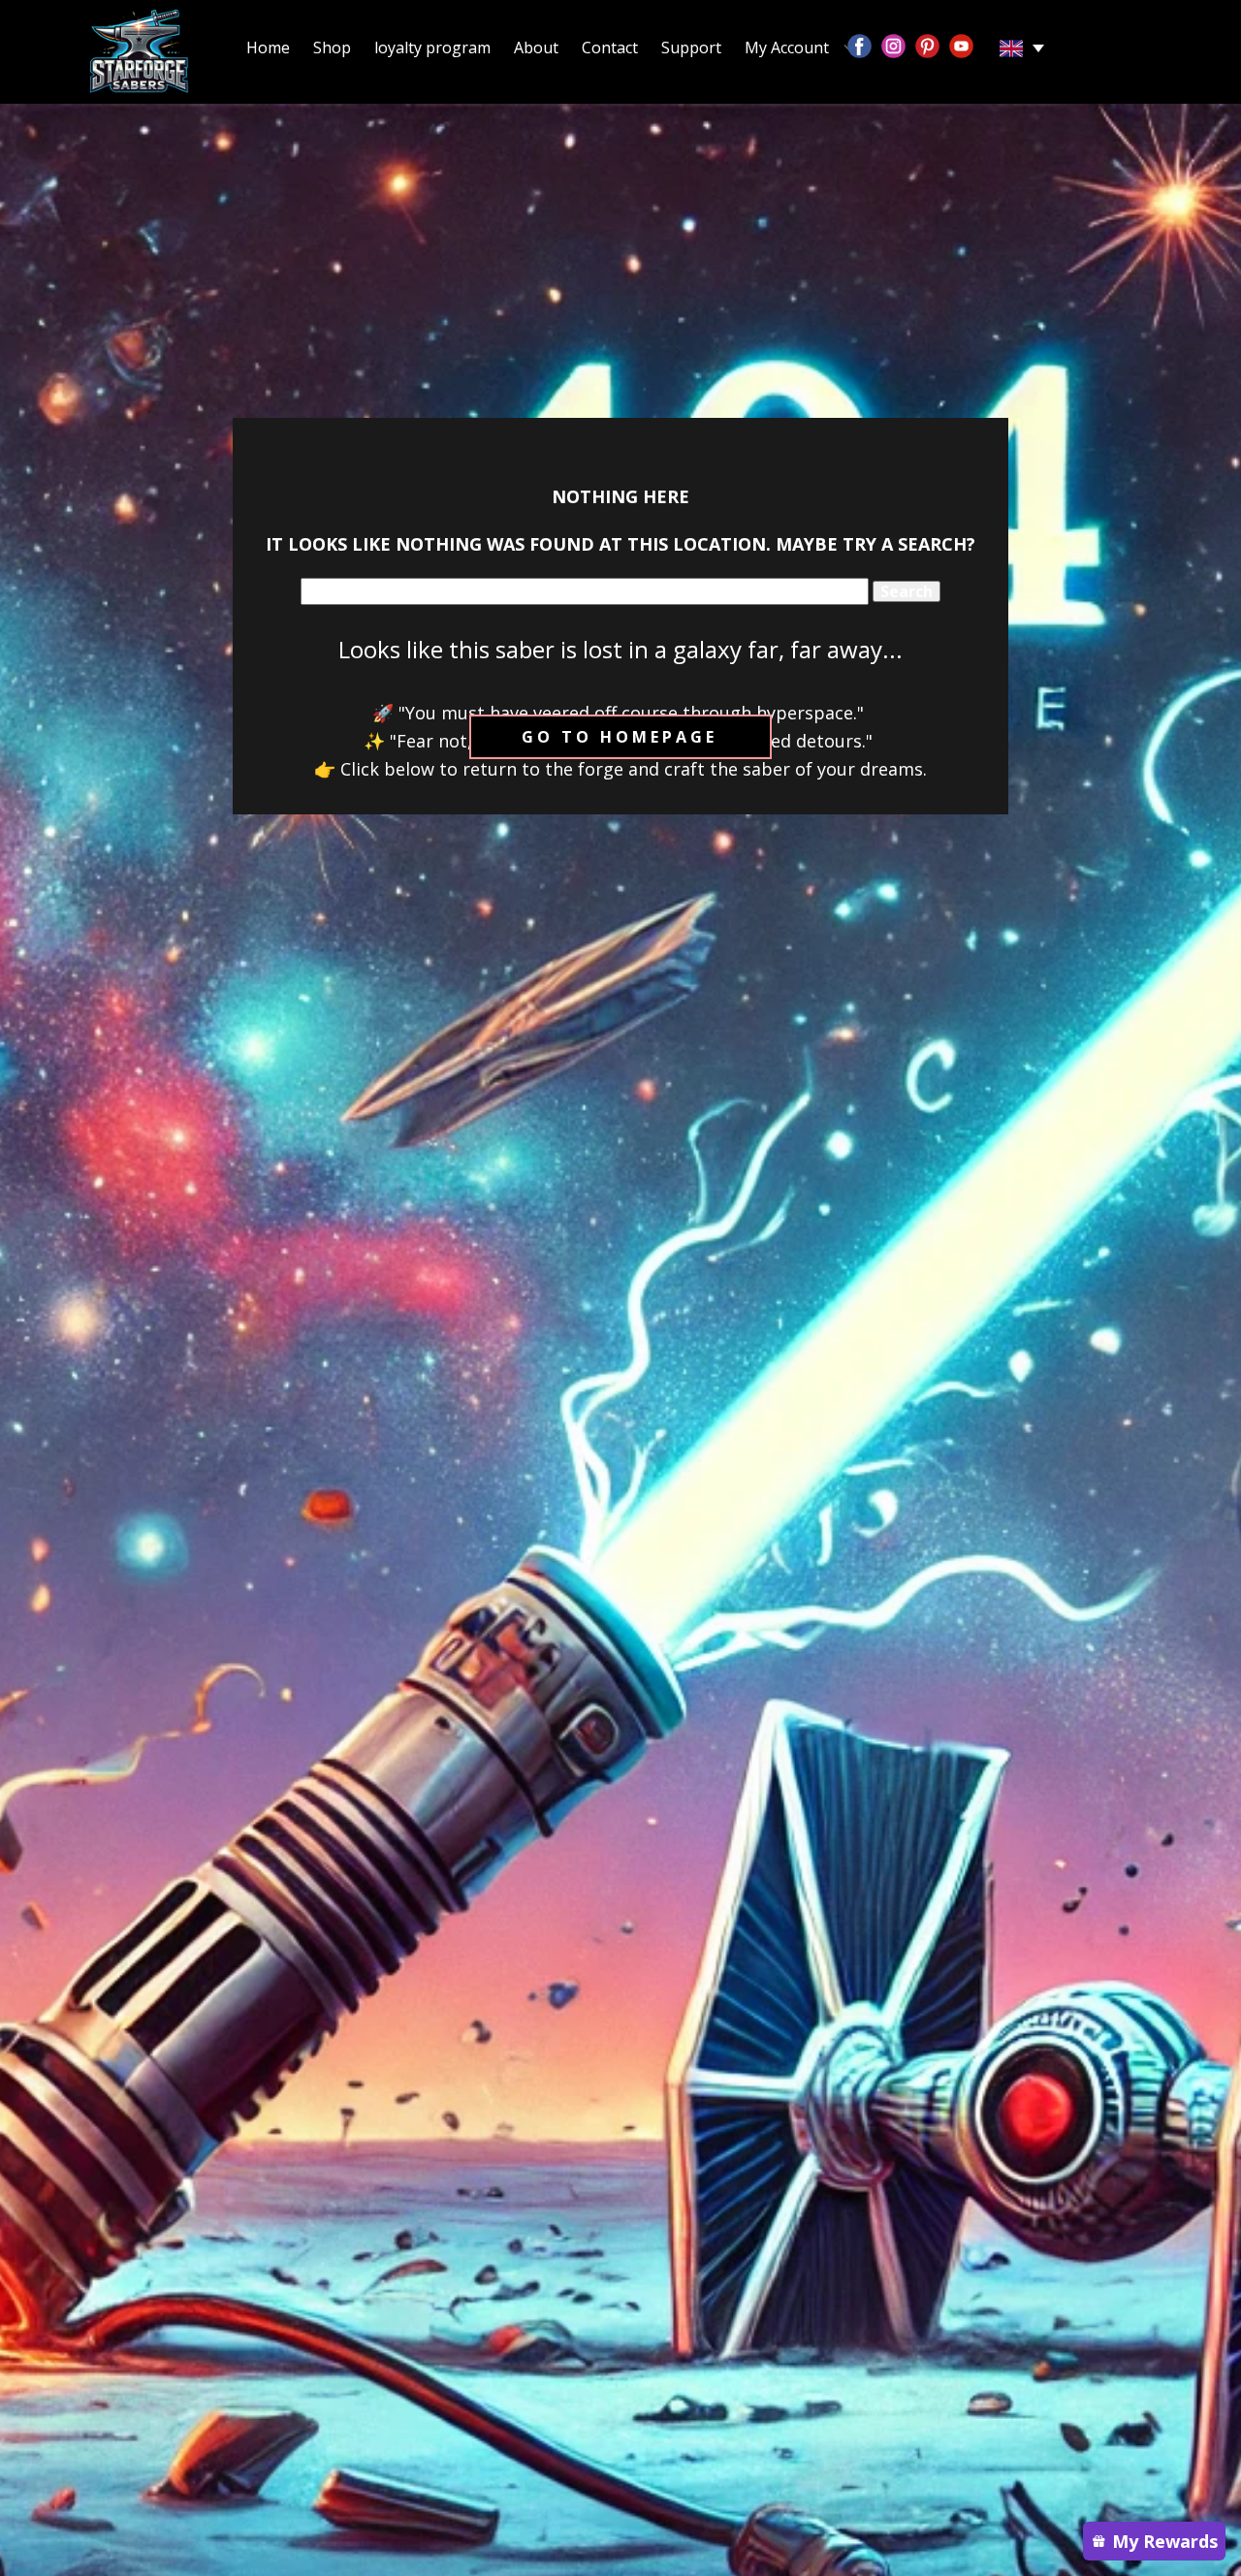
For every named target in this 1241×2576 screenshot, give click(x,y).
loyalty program (432, 48)
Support (691, 48)
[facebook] (859, 46)
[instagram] (893, 46)
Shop (332, 48)
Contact (610, 48)
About (536, 48)
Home (268, 48)
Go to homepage (620, 737)
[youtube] (961, 46)
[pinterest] (927, 46)
